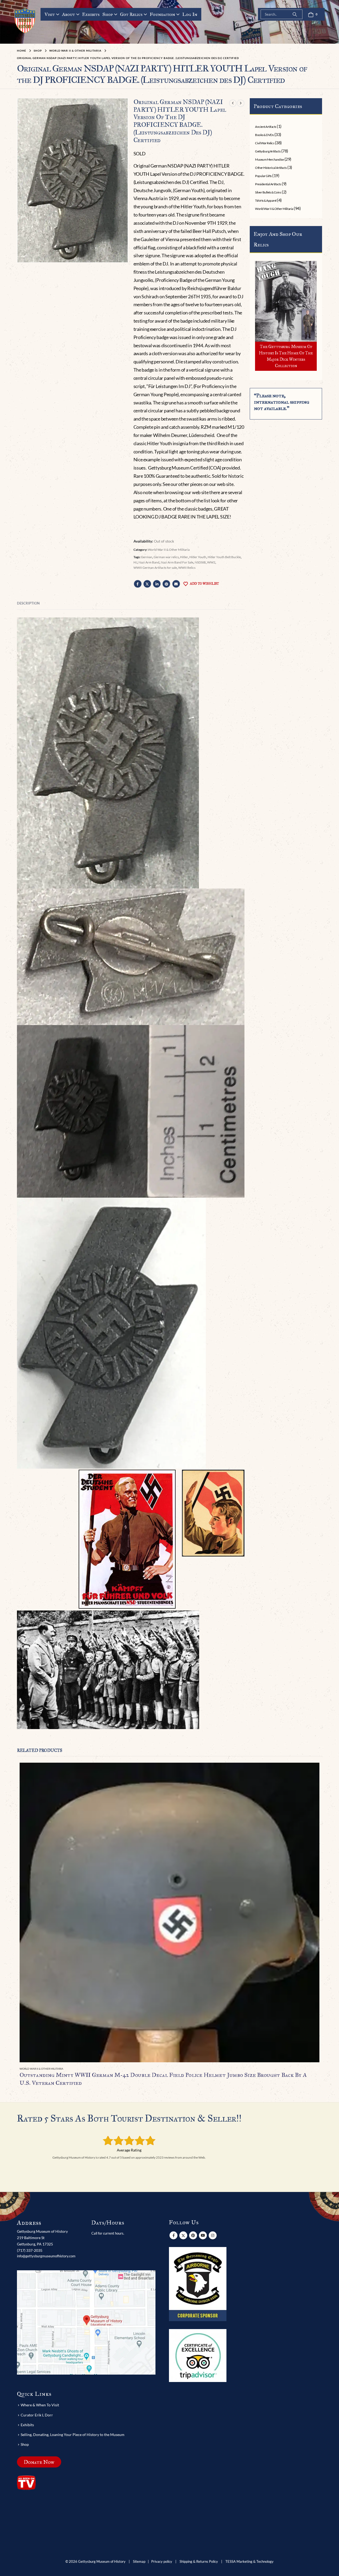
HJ (135, 562)
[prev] (233, 103)
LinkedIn (157, 584)
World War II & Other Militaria (169, 550)
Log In (190, 14)
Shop (108, 14)
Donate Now (39, 2462)
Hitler (184, 557)
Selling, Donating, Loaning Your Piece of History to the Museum (73, 2435)
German (147, 557)
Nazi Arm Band (149, 562)
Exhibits (91, 14)
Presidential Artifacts (268, 184)
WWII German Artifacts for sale (155, 568)
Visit (50, 14)
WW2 (211, 562)
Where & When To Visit (40, 2405)
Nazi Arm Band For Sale (177, 562)
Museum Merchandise (269, 159)
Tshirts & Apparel (266, 200)
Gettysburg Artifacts (268, 151)
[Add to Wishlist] (316, 2069)
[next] (241, 103)
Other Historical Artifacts (271, 168)
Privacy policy (162, 2562)
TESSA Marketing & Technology (249, 2562)
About (68, 14)
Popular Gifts (263, 176)
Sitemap (139, 2562)
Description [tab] (28, 603)
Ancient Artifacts (266, 127)
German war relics (166, 557)
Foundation (162, 14)
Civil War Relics (265, 143)
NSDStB (200, 562)
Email (176, 584)
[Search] (295, 14)
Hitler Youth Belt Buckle (224, 557)
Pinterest (166, 584)
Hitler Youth (198, 557)
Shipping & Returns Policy (199, 2562)
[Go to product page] (169, 1912)
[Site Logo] (25, 21)
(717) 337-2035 (30, 2250)
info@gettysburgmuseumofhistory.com (46, 2256)
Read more (311, 1771)
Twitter (147, 584)
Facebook (138, 584)
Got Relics (131, 14)
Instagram (213, 2235)
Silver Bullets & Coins (268, 192)
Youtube (203, 2235)
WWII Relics (187, 568)
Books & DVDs (264, 135)
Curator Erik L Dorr (37, 2415)
